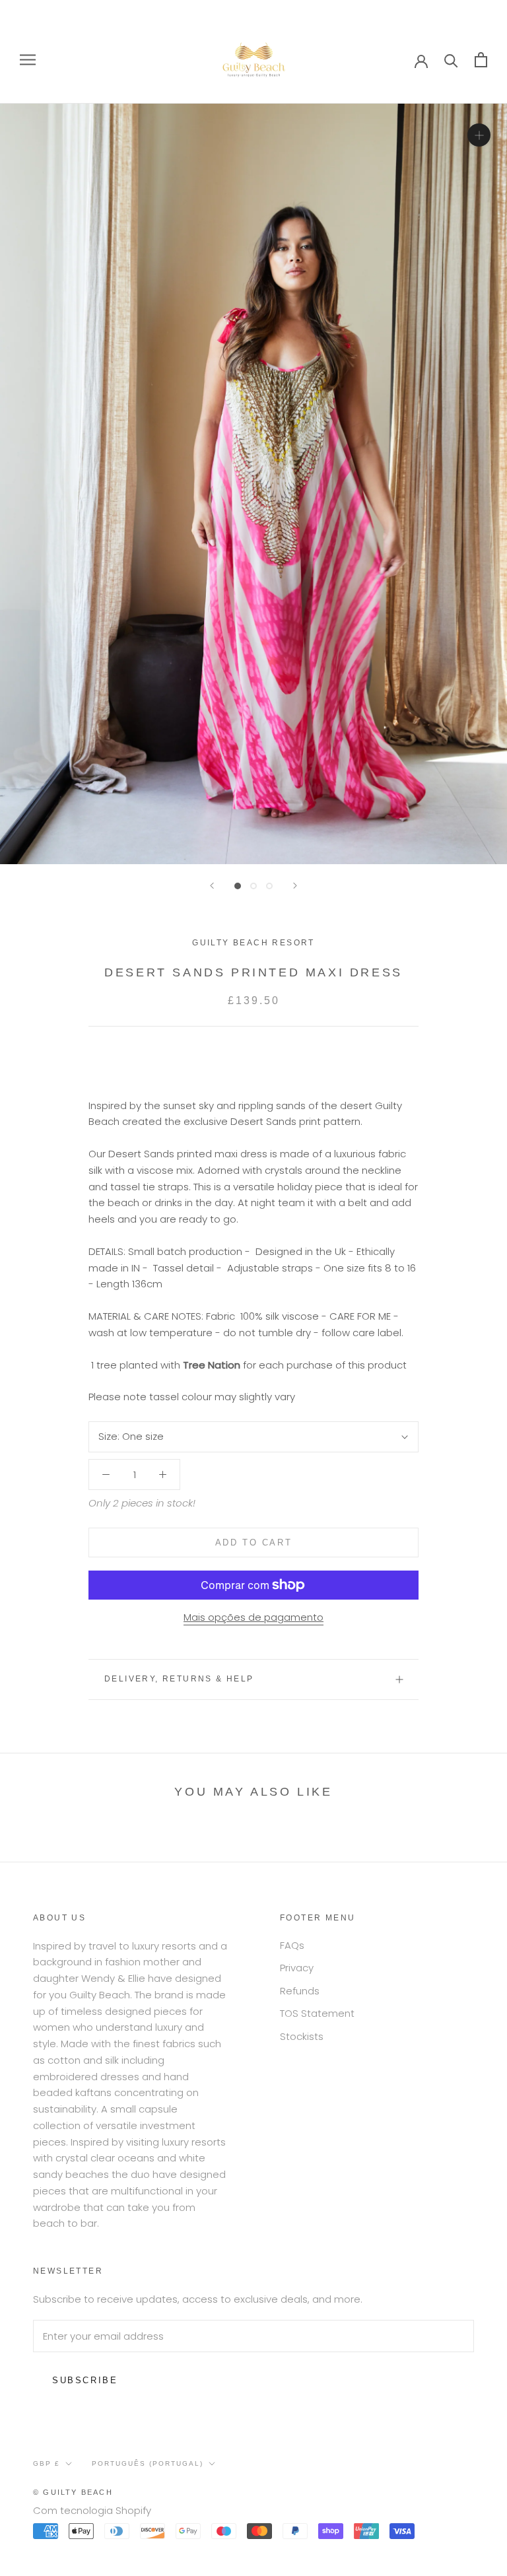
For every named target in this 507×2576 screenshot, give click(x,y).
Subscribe (85, 2380)
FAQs (292, 1945)
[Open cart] (481, 60)
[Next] (295, 886)
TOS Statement (317, 2013)
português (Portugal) (148, 2463)
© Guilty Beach (73, 2492)
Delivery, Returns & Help (179, 1679)
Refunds (300, 1991)
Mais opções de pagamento (253, 1617)
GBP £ (47, 2463)
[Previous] (212, 886)
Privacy (297, 1968)
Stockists (302, 2036)
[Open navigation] (28, 60)
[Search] (451, 60)
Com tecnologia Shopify (92, 2510)
